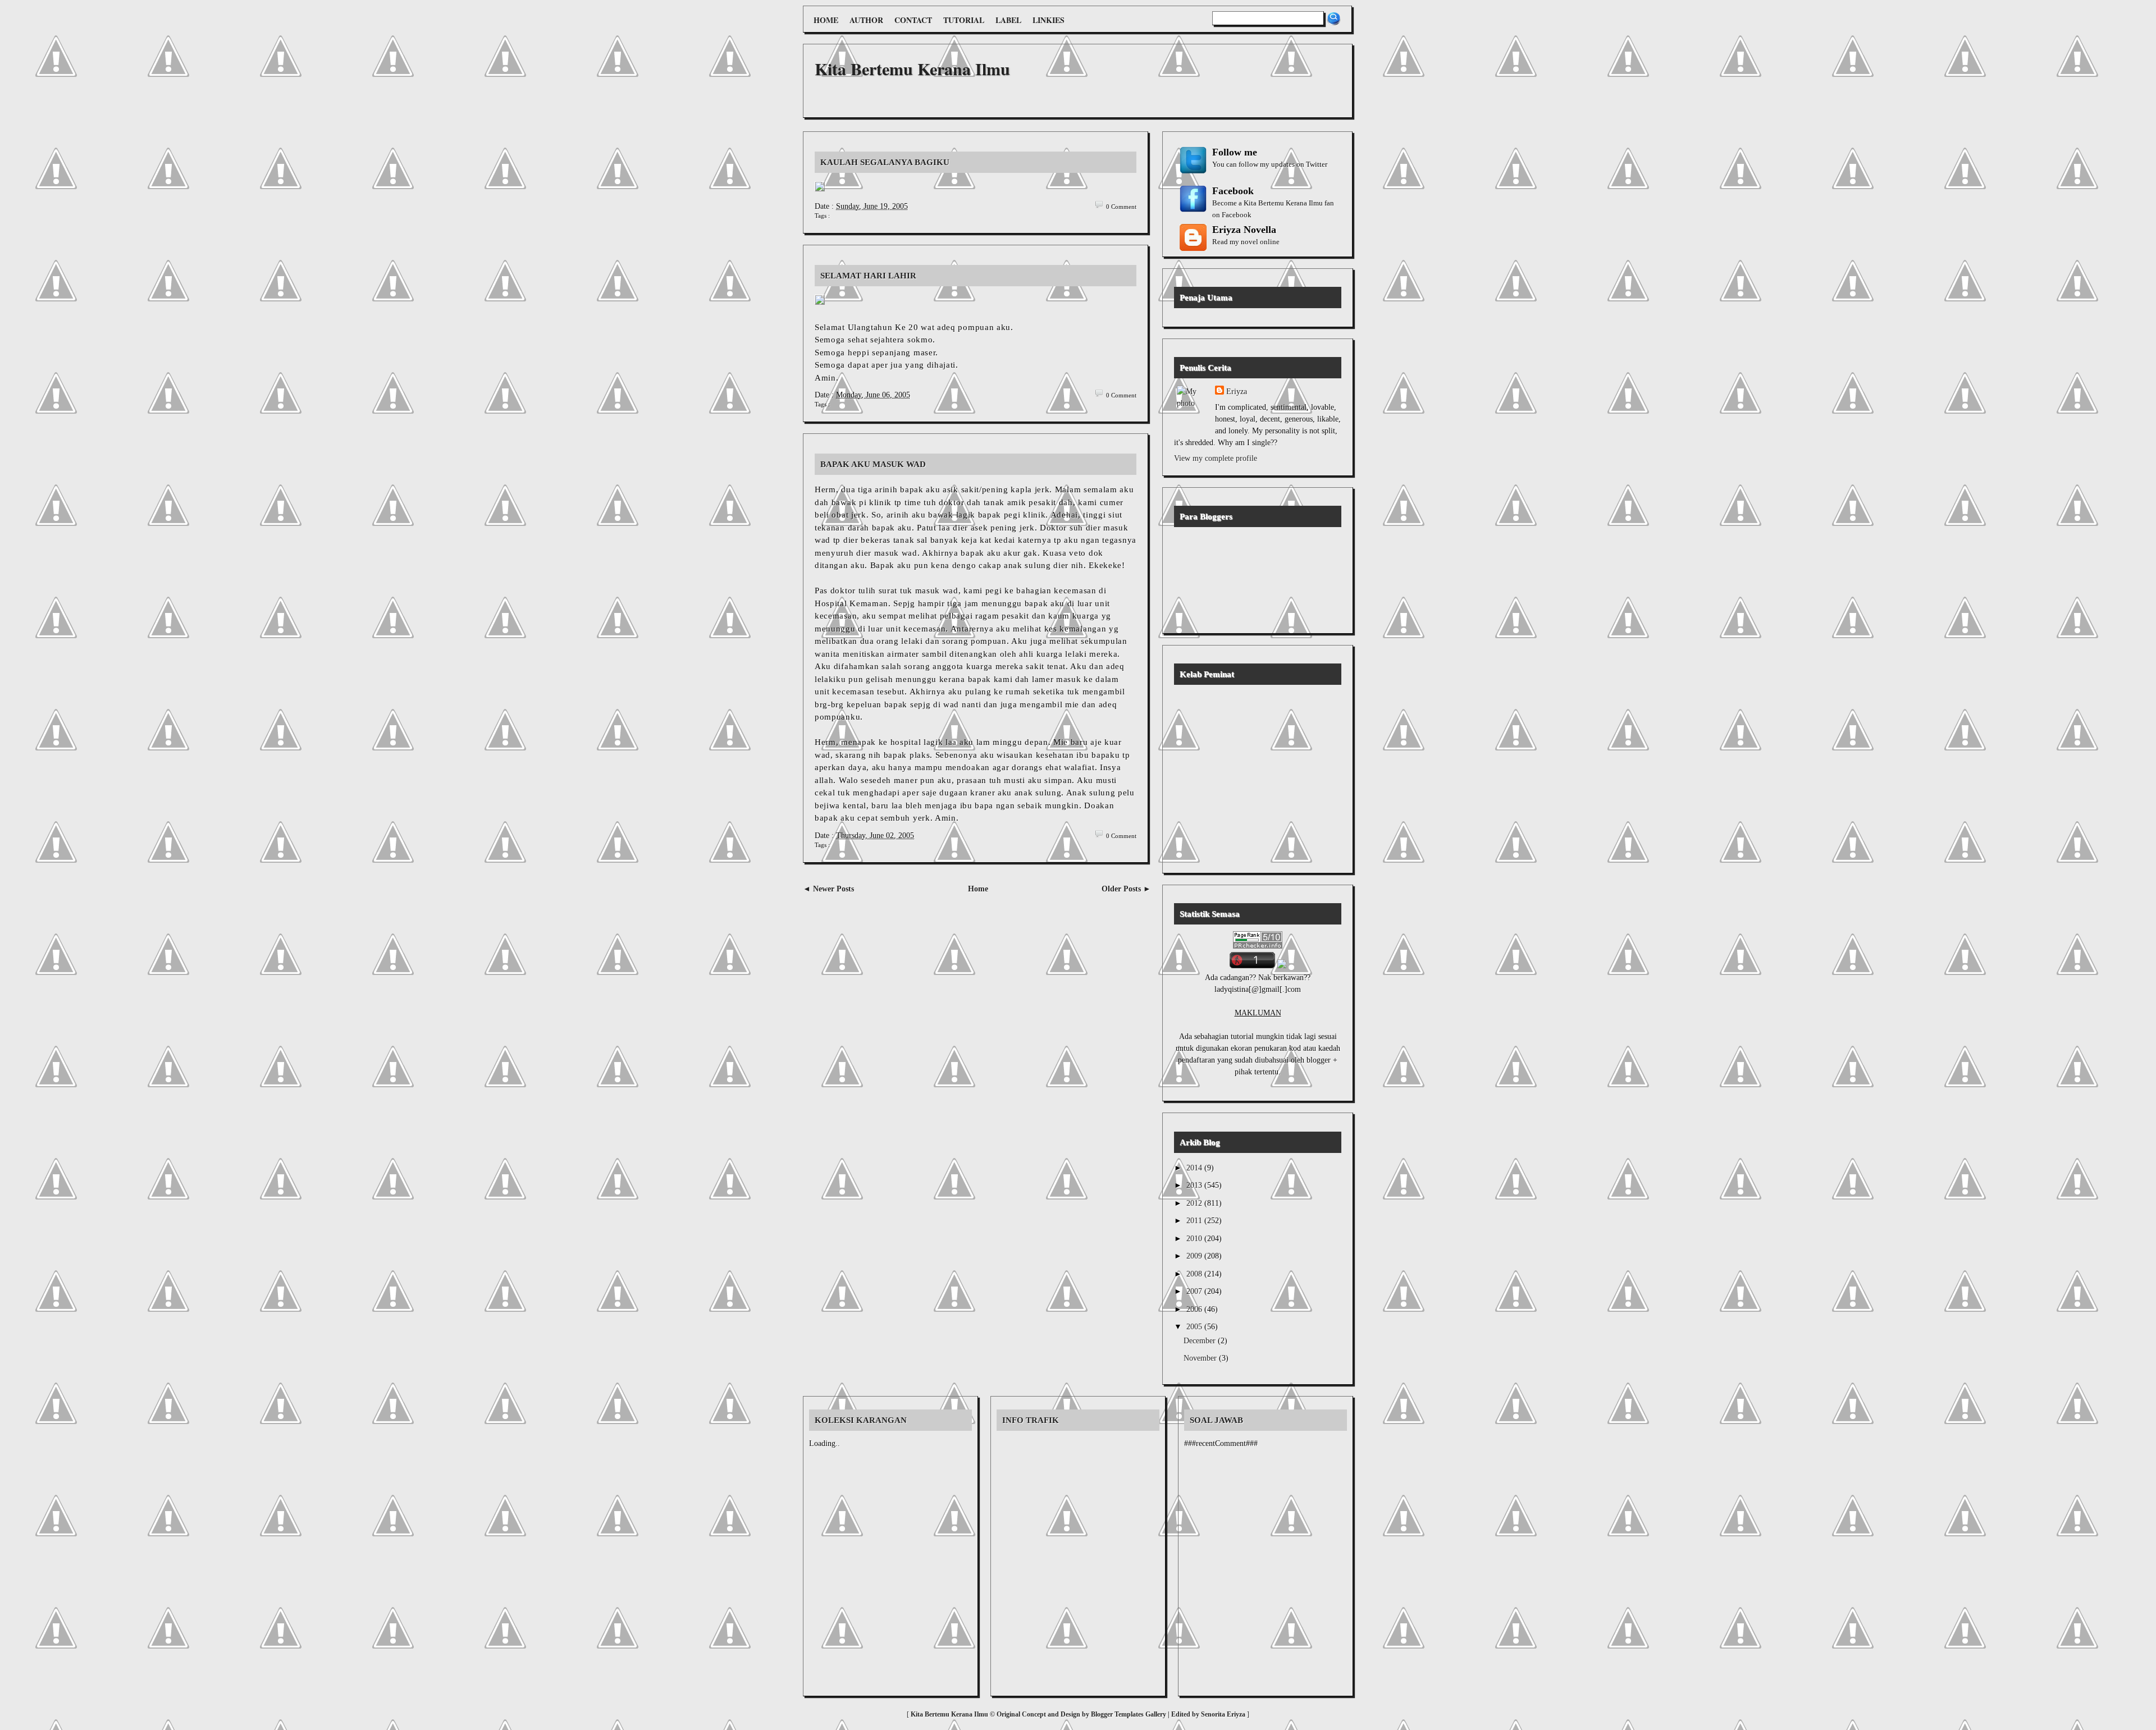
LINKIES (1049, 20)
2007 (1195, 1291)
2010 (1195, 1239)
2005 (1195, 1327)
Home (978, 889)
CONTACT (913, 20)
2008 (1195, 1274)
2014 (1195, 1168)
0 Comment (1121, 207)
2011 (1195, 1221)
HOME (826, 20)
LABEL (1008, 20)
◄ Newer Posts (828, 889)
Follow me (1235, 152)
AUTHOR (866, 20)
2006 (1195, 1309)
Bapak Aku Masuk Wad (873, 464)
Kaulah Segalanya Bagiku (885, 162)
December (1201, 1341)
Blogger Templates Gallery (1129, 1714)
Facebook (1233, 191)
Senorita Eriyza (1224, 1714)
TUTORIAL (964, 20)
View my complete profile (1216, 458)
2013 (1195, 1185)
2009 (1195, 1256)
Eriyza (1237, 392)
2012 (1195, 1203)
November (1201, 1358)
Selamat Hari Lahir (868, 276)
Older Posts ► (1126, 889)
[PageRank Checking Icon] (1258, 946)
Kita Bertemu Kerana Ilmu (912, 68)
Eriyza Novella (1244, 230)
